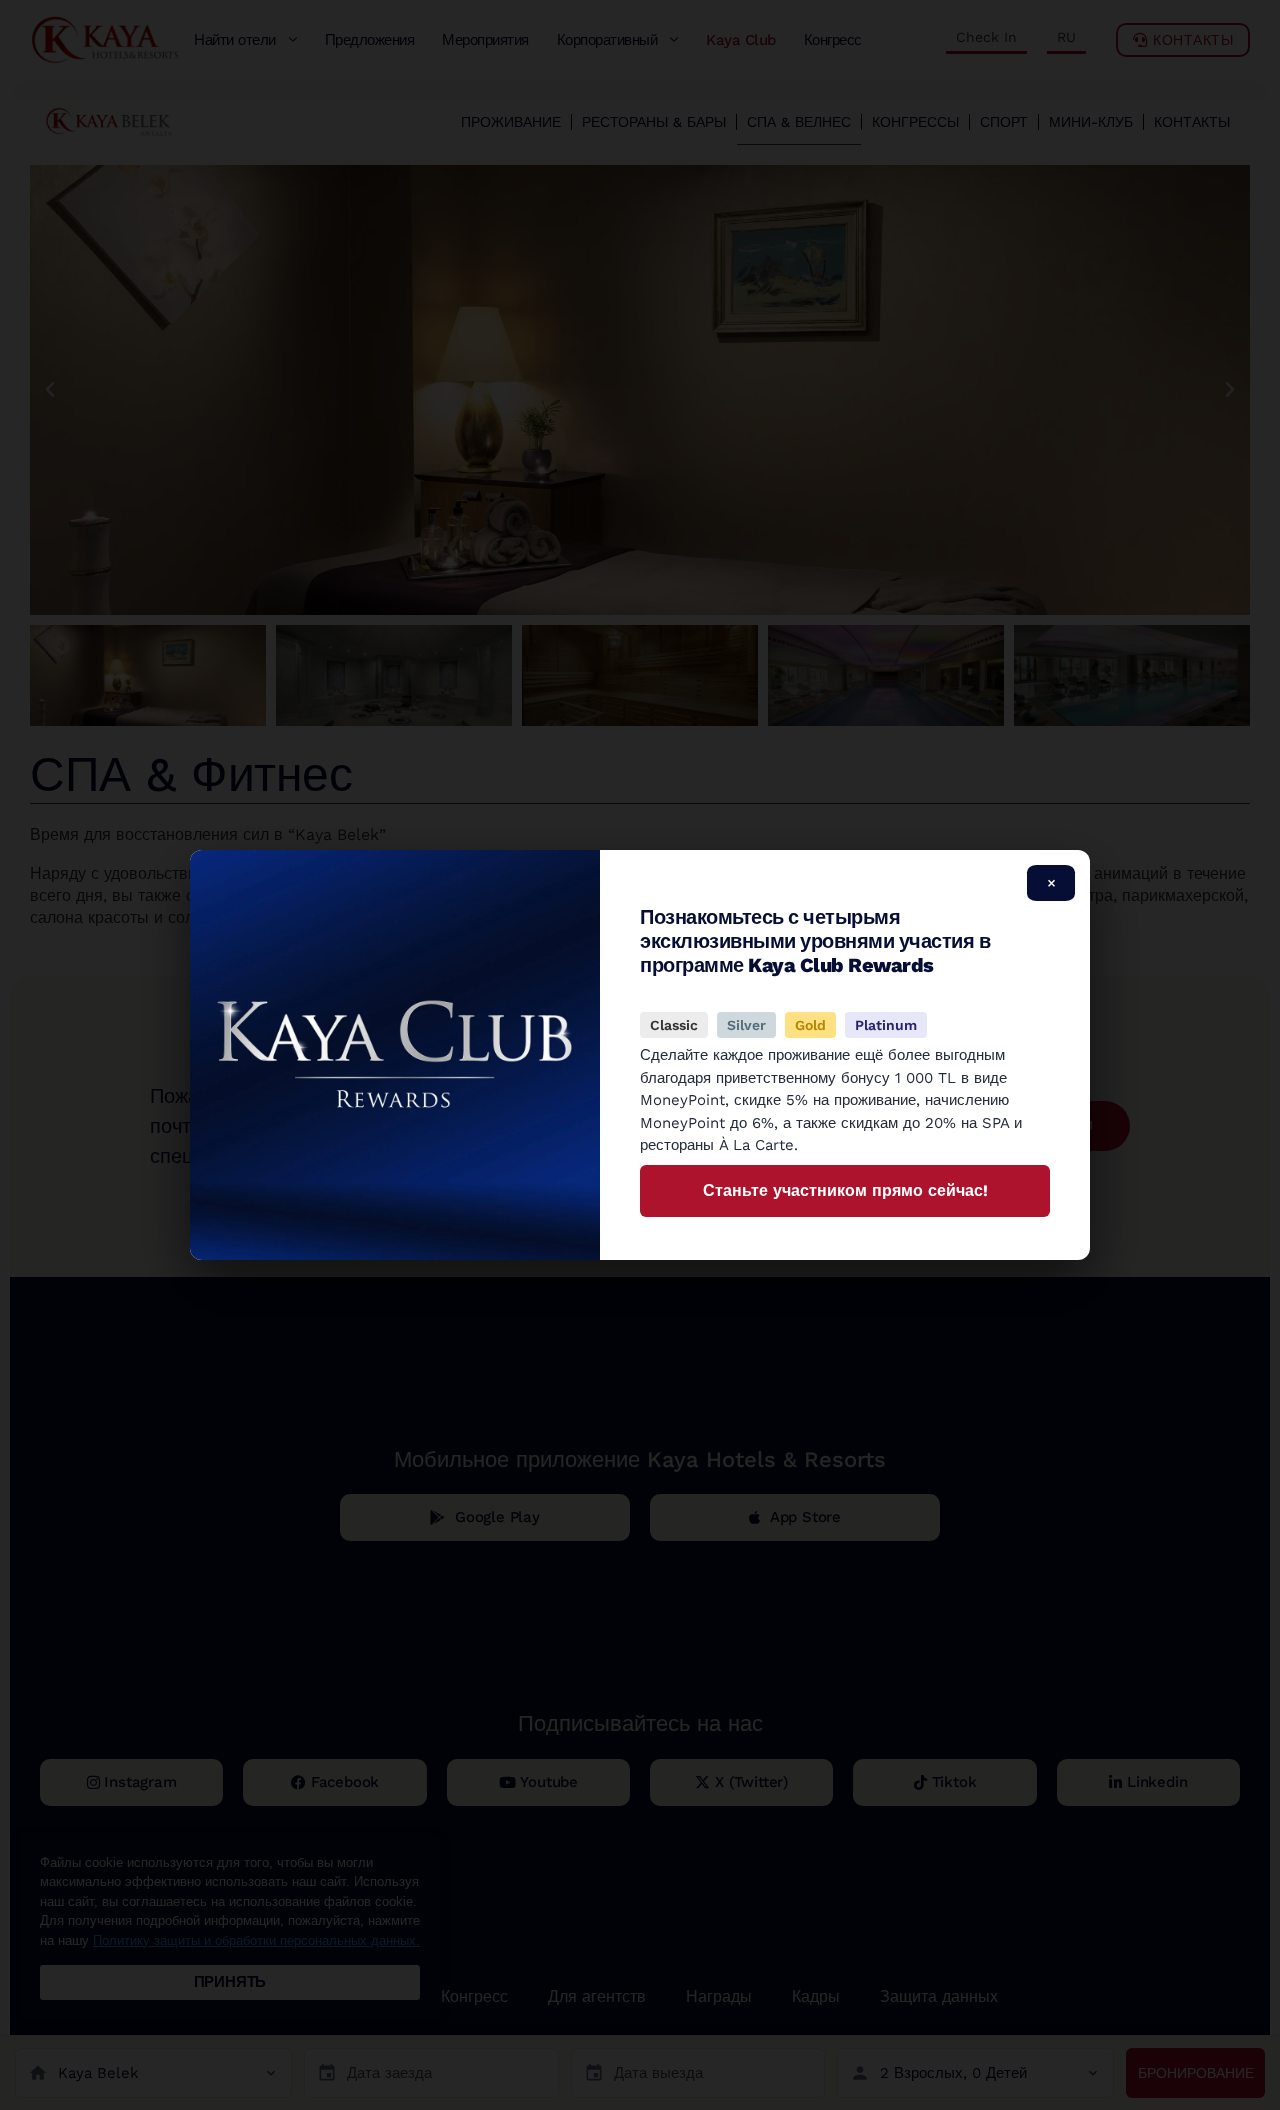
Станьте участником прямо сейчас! (845, 1190)
